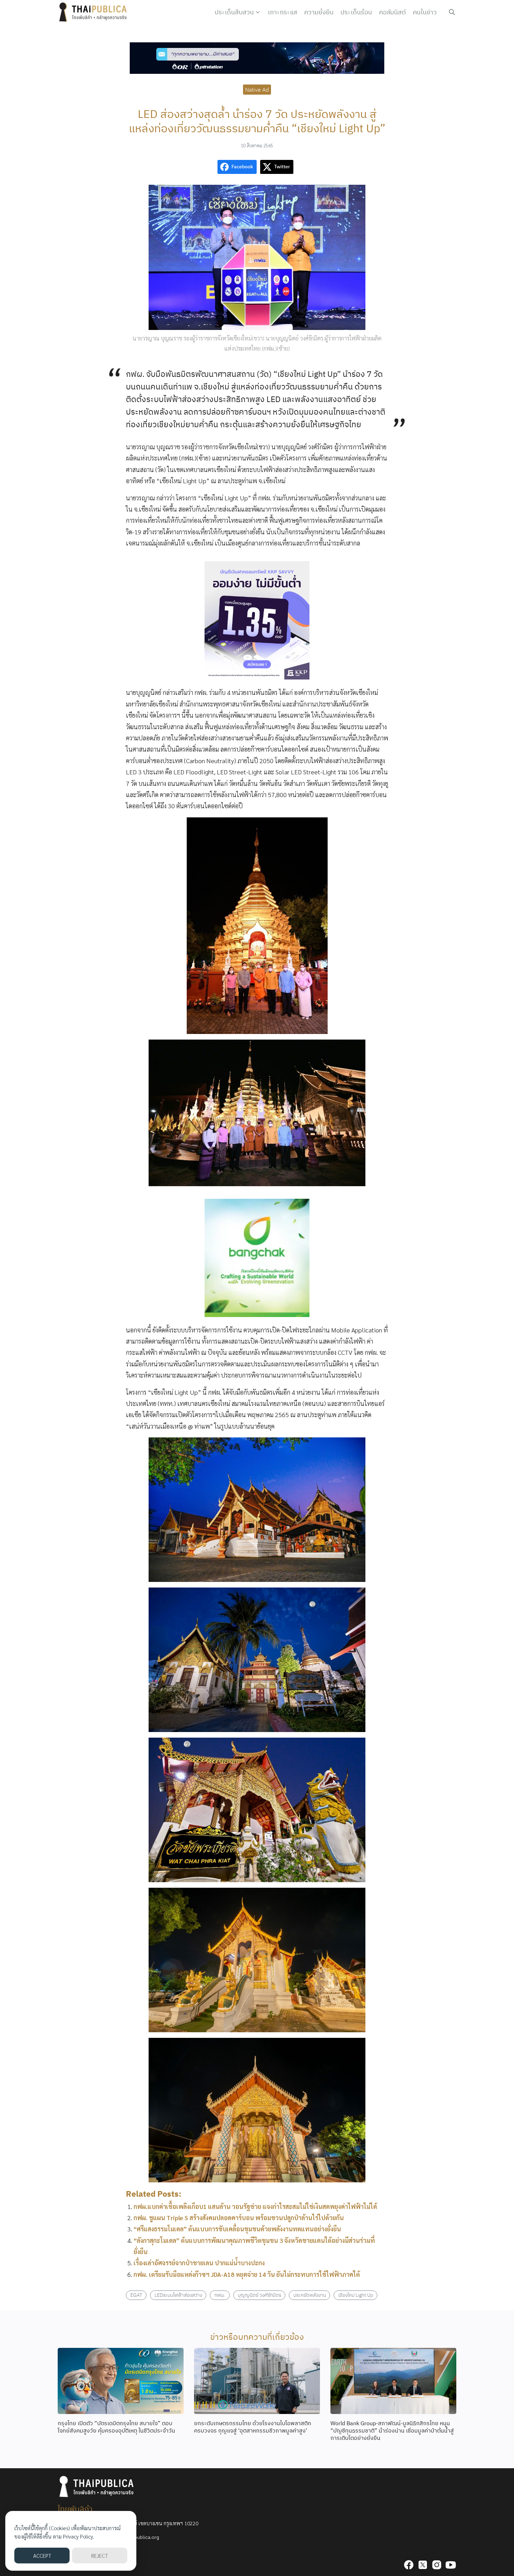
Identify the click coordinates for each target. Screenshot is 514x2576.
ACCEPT (42, 2556)
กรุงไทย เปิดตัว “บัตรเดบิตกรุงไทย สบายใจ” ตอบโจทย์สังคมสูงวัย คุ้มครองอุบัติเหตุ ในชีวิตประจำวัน (116, 2427)
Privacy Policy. (78, 2536)
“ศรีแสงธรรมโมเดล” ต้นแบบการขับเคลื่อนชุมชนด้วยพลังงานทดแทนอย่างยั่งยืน (237, 2229)
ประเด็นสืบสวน (234, 12)
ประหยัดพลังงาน (310, 2295)
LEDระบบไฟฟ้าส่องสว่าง (178, 2295)
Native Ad (257, 89)
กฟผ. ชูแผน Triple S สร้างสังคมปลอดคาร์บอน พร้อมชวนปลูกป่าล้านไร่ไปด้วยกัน (239, 2218)
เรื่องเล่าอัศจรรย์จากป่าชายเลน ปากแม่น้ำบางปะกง (199, 2263)
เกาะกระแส (283, 12)
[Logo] (94, 12)
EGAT (136, 2295)
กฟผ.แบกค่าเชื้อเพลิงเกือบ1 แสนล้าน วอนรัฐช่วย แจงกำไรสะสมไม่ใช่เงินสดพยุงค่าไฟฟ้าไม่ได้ (255, 2206)
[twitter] (423, 2565)
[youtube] (451, 2565)
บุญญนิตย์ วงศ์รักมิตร (259, 2295)
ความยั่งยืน (319, 12)
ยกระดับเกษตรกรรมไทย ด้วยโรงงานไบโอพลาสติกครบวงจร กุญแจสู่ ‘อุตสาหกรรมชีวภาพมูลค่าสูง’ (253, 2427)
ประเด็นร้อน (356, 12)
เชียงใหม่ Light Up (356, 2295)
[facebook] (409, 2565)
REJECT (99, 2556)
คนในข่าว (425, 12)
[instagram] (437, 2565)
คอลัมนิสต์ (392, 12)
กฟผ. (220, 2295)
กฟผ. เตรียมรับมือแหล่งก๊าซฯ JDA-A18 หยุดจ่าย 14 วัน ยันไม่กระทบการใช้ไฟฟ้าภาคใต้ (247, 2274)
